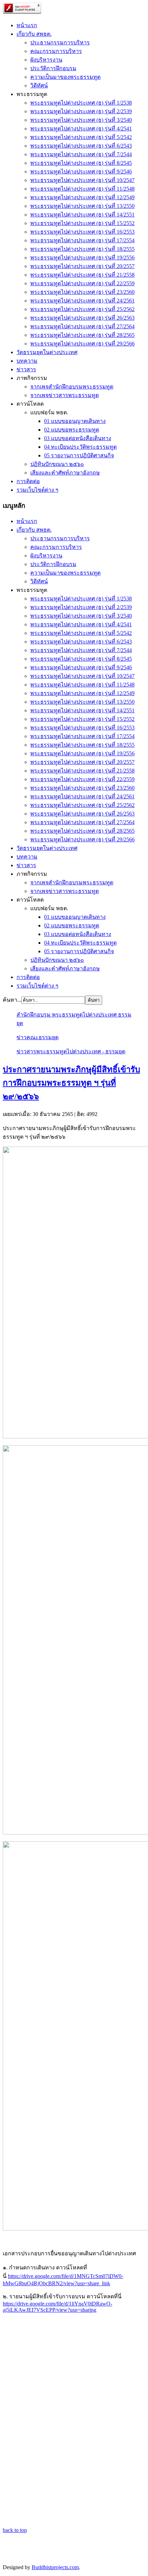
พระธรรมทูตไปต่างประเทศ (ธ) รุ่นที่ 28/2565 (82, 335)
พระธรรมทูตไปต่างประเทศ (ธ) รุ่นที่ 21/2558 (82, 275)
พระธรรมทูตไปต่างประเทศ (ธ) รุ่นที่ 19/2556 (82, 258)
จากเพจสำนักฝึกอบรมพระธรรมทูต (72, 387)
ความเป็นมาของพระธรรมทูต (65, 77)
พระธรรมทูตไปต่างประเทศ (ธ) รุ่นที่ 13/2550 (82, 206)
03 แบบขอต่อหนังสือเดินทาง (78, 438)
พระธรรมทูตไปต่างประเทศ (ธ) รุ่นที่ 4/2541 (81, 129)
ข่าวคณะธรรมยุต (38, 1037)
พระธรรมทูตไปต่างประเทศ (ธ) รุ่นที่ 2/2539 (81, 111)
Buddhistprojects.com (55, 2567)
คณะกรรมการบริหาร (56, 51)
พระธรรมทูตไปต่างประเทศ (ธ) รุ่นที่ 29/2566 (82, 344)
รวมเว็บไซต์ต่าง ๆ (38, 490)
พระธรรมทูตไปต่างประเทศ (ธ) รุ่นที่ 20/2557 (82, 266)
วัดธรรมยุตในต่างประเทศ (47, 352)
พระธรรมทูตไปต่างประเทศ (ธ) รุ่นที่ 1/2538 (81, 103)
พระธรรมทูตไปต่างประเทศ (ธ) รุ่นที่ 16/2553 (82, 232)
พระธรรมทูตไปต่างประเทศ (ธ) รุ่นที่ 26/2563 (82, 318)
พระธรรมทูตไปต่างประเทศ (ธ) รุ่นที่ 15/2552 (82, 223)
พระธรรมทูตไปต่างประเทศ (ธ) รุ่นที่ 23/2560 (82, 292)
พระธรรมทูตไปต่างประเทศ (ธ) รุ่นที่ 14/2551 (82, 215)
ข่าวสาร (26, 369)
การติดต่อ (28, 481)
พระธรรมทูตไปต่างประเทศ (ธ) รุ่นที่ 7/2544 (81, 154)
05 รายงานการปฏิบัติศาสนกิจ (79, 455)
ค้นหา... (12, 1000)
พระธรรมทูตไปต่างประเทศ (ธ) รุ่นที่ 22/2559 (82, 283)
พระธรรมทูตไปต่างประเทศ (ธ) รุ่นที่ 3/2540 (81, 120)
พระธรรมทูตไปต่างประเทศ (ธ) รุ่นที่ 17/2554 (82, 240)
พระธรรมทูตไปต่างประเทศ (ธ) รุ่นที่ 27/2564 (82, 326)
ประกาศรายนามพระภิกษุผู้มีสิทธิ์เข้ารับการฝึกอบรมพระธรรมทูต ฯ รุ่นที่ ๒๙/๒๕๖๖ (71, 1083)
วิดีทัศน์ (39, 86)
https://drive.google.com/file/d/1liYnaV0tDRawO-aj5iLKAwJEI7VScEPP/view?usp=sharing (57, 2307)
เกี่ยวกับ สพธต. (34, 34)
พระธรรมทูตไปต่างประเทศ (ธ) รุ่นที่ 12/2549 (82, 197)
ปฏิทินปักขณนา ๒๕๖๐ (57, 464)
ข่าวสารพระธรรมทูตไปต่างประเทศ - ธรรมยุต (71, 1051)
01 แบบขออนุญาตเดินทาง (75, 421)
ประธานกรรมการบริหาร (60, 42)
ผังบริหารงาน (46, 60)
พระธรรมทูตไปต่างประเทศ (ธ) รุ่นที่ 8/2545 (81, 163)
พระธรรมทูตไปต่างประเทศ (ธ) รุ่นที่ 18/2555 (82, 249)
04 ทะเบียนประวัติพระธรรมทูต (80, 447)
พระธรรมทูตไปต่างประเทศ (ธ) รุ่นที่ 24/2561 (82, 301)
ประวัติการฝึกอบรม (53, 68)
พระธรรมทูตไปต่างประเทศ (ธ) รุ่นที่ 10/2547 (82, 180)
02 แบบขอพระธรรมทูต (72, 430)
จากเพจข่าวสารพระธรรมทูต (65, 395)
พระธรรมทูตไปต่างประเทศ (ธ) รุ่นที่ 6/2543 (81, 146)
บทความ (27, 361)
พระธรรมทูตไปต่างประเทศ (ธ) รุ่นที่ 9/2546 (81, 172)
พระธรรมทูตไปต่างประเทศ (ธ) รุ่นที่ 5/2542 (81, 137)
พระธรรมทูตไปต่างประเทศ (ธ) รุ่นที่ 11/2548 (82, 189)
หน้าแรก (27, 25)
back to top (15, 2530)
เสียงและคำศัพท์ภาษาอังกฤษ (65, 473)
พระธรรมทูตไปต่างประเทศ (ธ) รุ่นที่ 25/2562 (82, 309)
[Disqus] (74, 2440)
